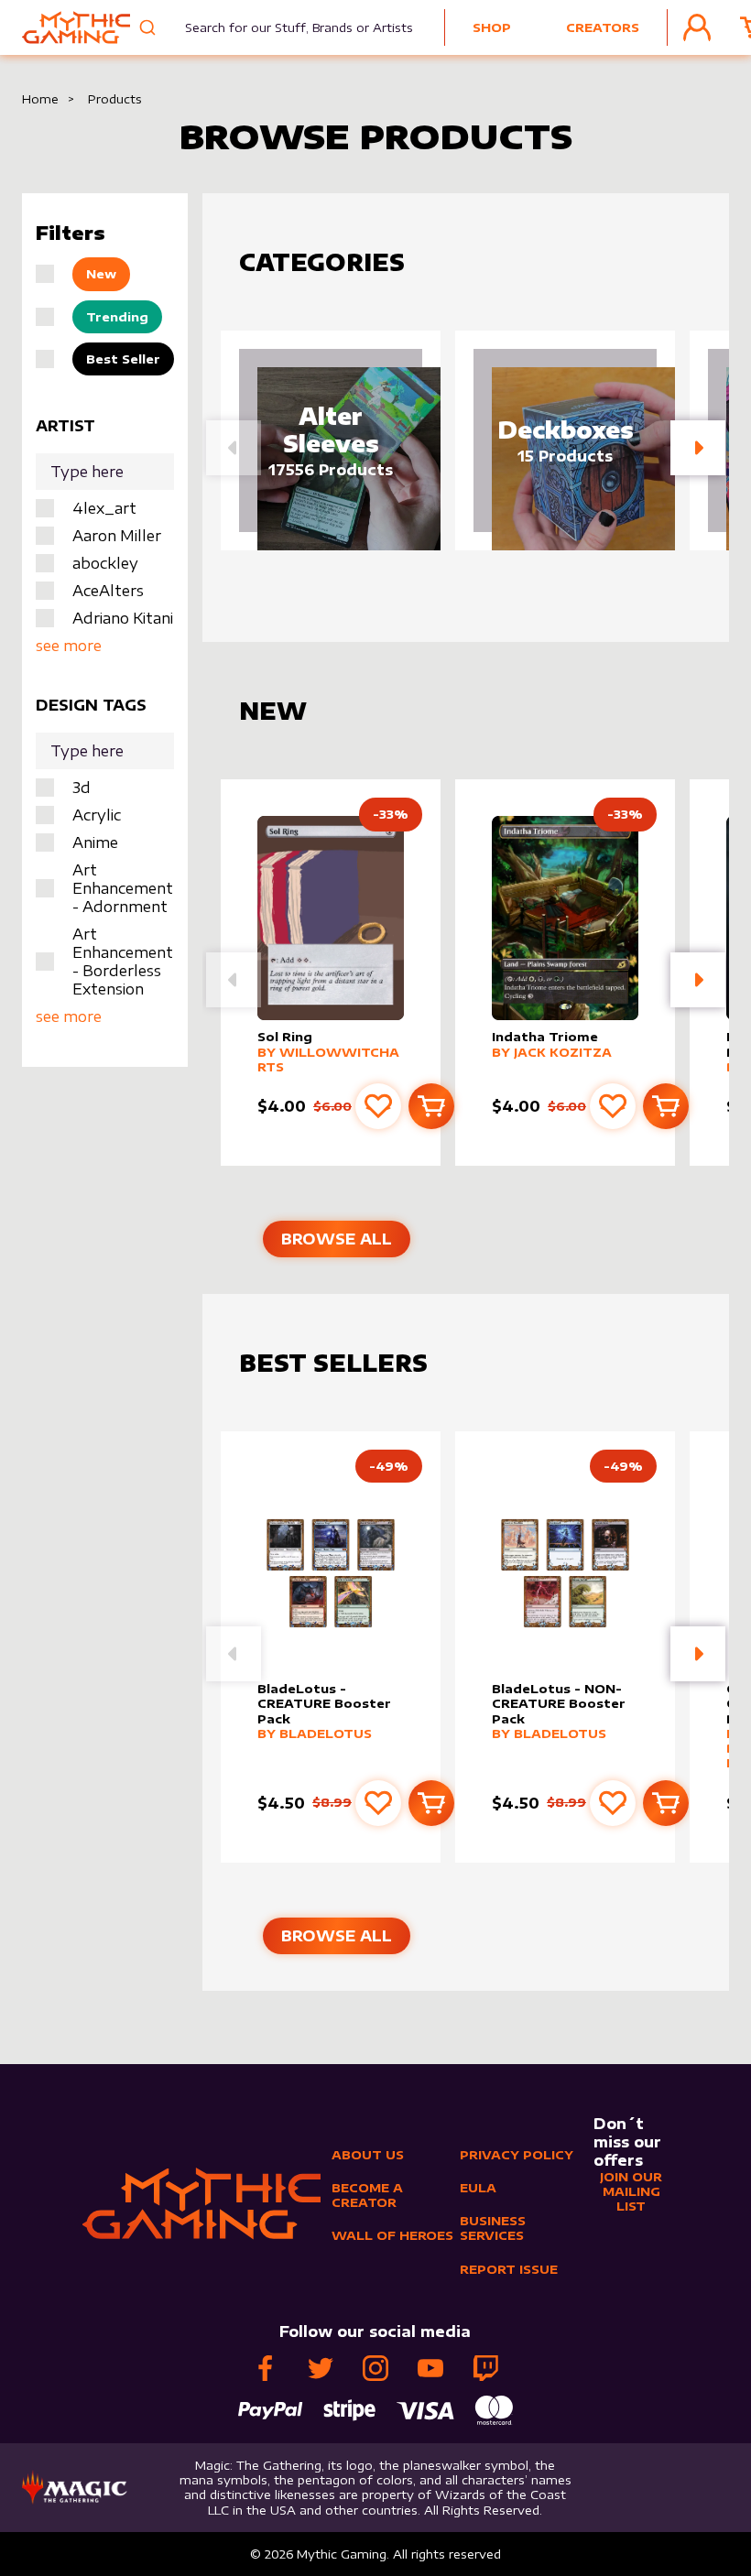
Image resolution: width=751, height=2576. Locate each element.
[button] (698, 448)
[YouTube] (430, 2368)
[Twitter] (321, 2368)
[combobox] (287, 27)
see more (69, 646)
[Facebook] (266, 2368)
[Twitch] (485, 2368)
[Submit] (150, 27)
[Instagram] (375, 2368)
